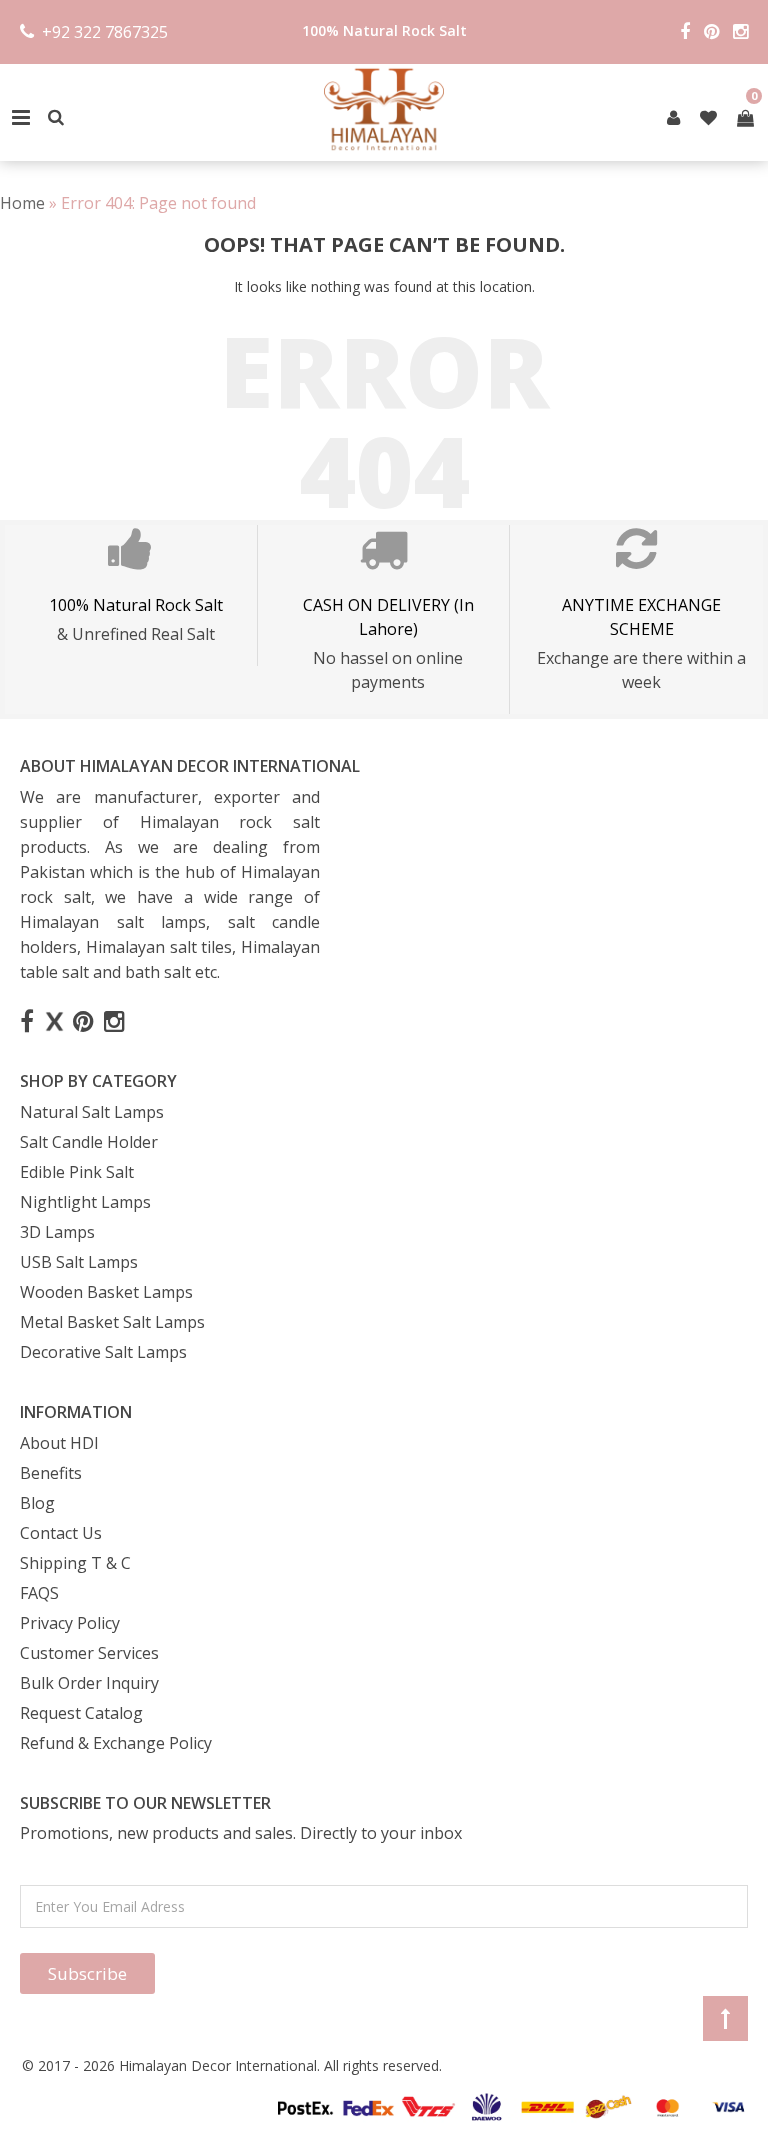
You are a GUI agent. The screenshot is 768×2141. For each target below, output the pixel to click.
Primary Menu (21, 118)
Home (22, 203)
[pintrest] (673, 117)
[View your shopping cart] (745, 118)
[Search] (56, 118)
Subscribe (87, 1973)
